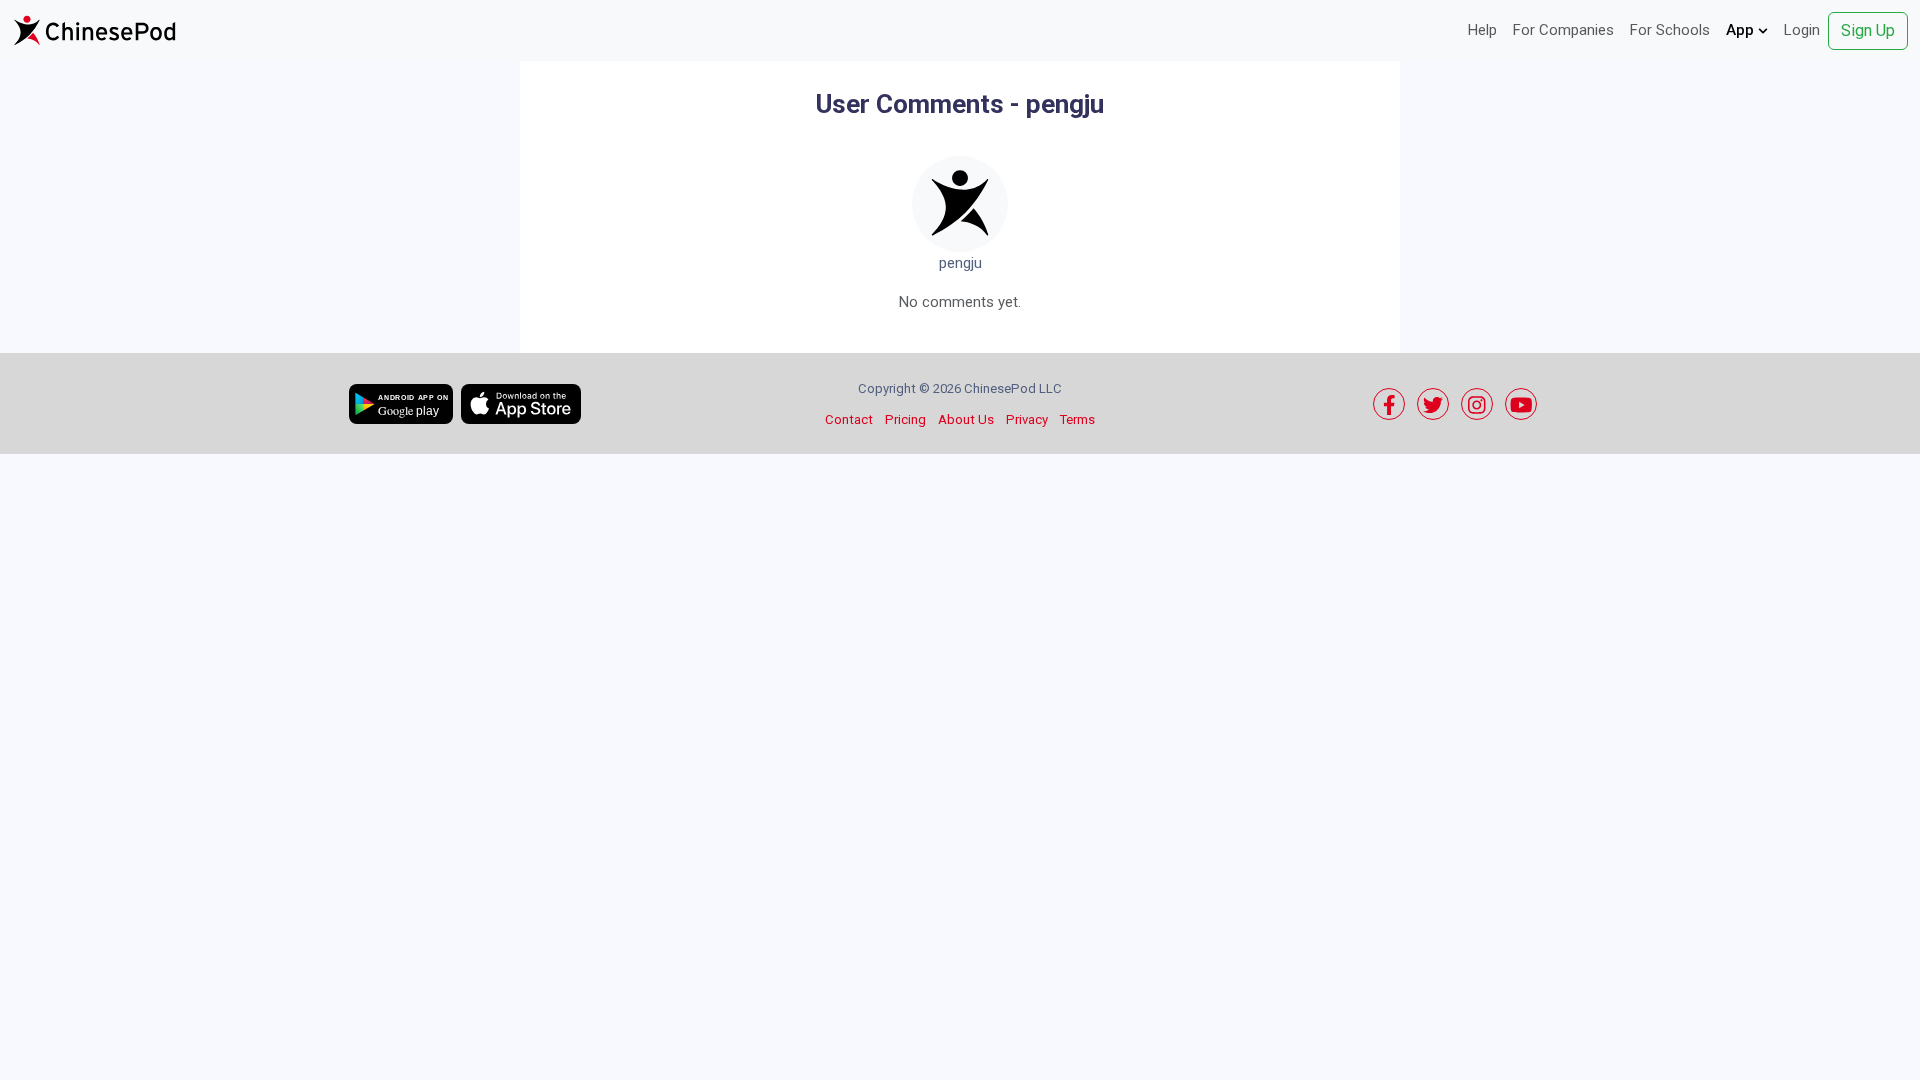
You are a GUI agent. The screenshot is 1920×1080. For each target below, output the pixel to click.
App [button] (1742, 30)
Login (1802, 30)
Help (1482, 30)
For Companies (1563, 30)
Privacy (1027, 419)
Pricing (905, 419)
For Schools (1670, 30)
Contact (849, 419)
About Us (966, 419)
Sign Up (1868, 30)
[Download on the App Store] (521, 404)
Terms (1077, 419)
